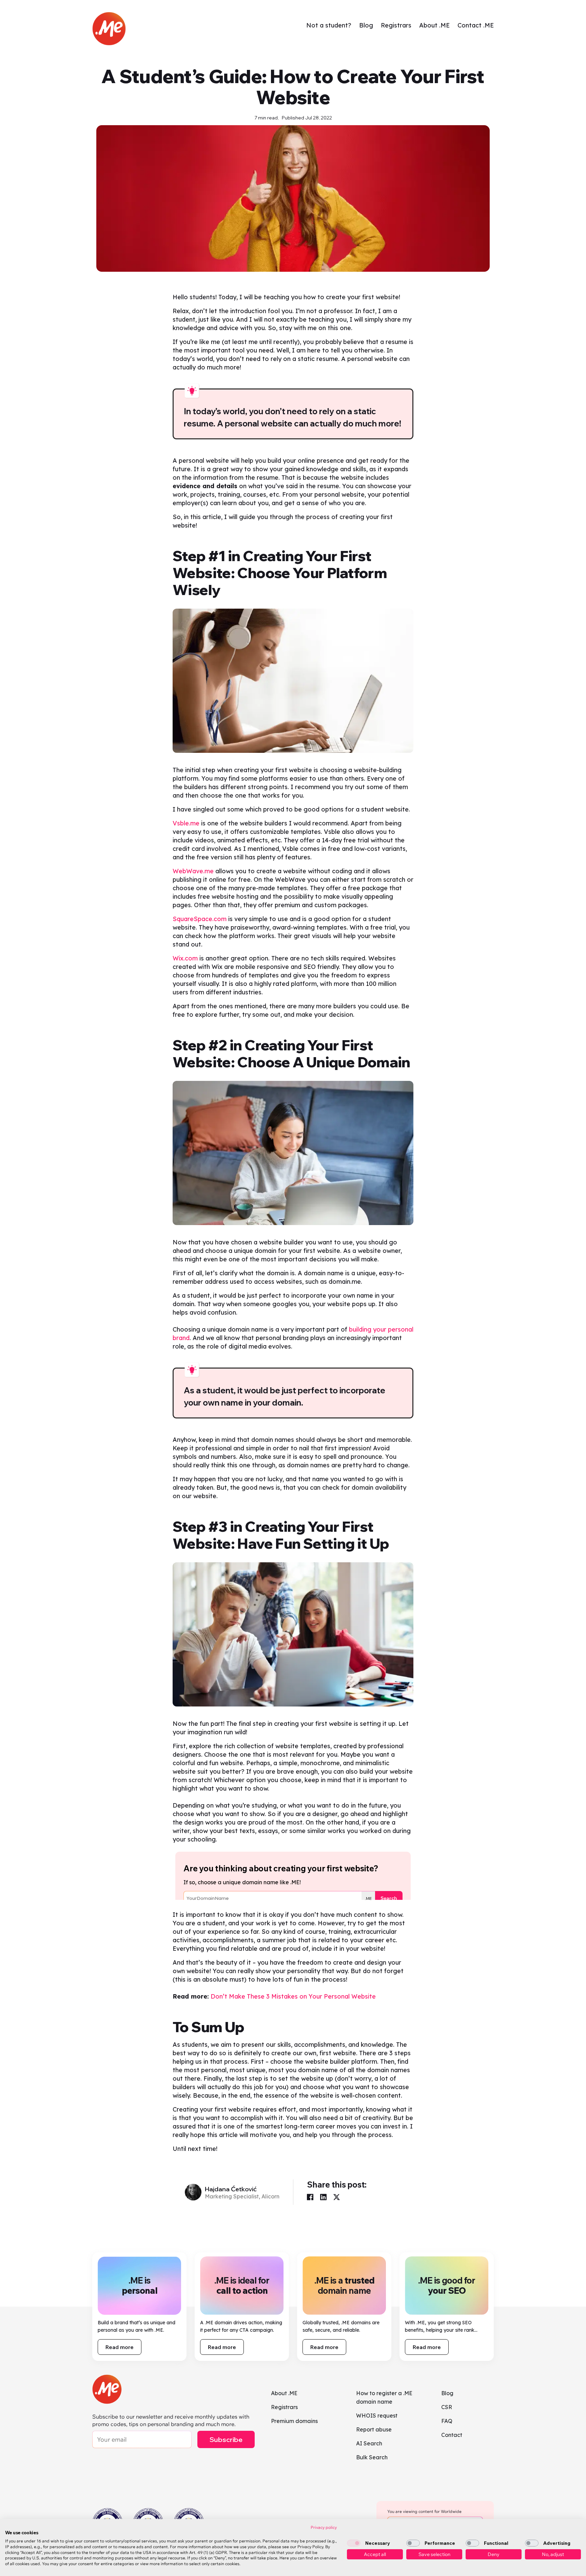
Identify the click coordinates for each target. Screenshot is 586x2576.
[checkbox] (354, 2543)
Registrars (396, 25)
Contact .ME (476, 25)
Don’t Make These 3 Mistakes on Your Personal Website (293, 1996)
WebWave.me (193, 871)
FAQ (447, 2421)
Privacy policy (324, 2527)
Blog (366, 25)
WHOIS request (377, 2416)
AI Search (369, 2443)
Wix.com (185, 958)
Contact (452, 2435)
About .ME (434, 25)
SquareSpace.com (200, 919)
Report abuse (374, 2429)
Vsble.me (186, 823)
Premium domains (294, 2421)
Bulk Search (372, 2457)
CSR (447, 2407)
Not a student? (329, 25)
